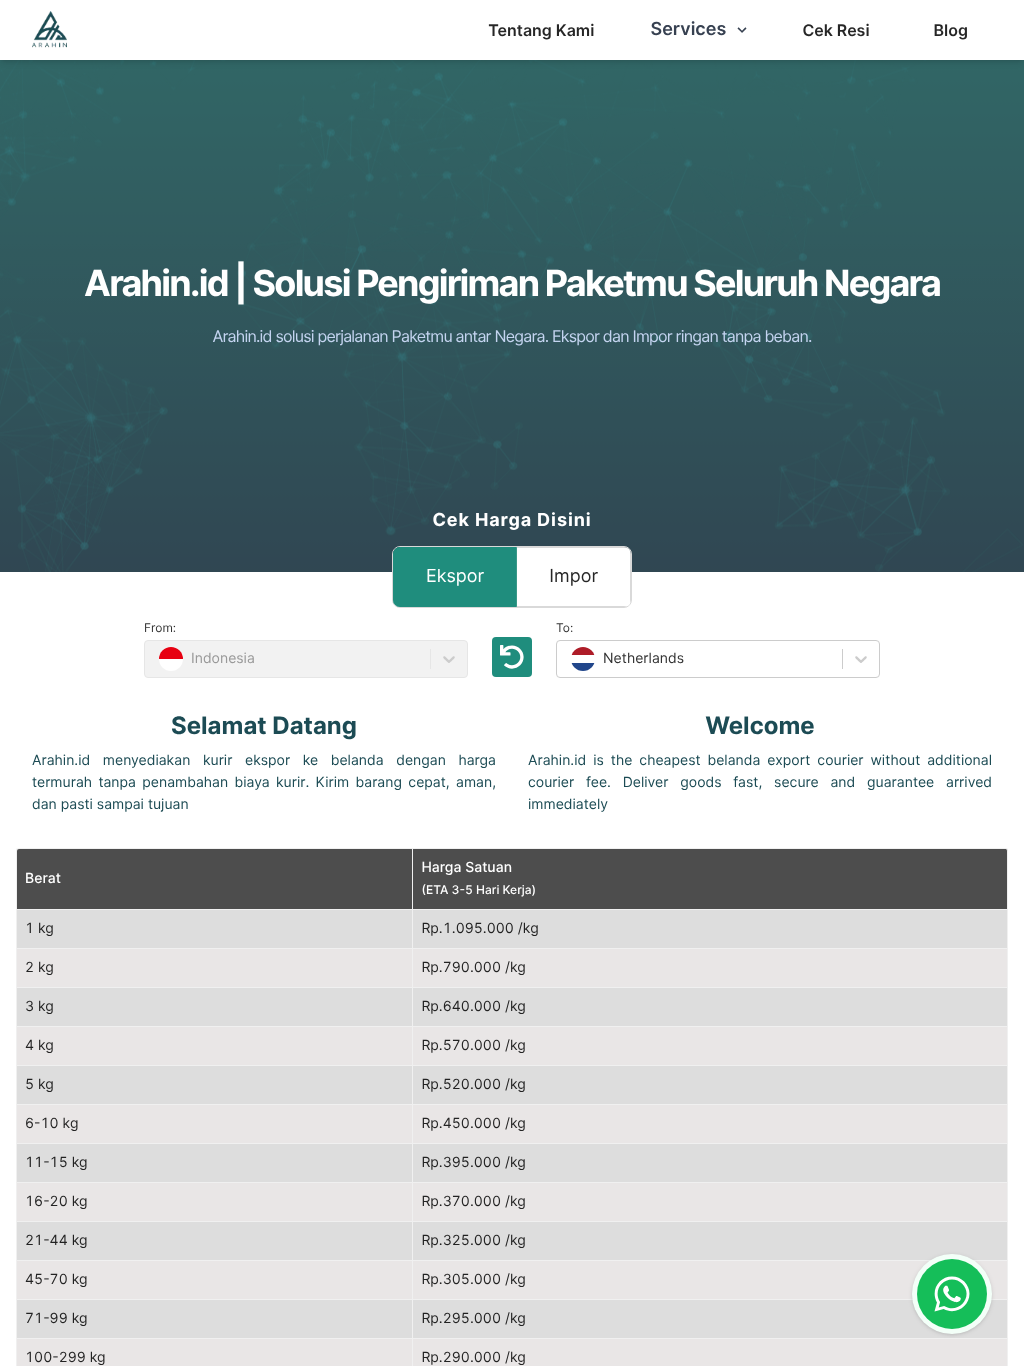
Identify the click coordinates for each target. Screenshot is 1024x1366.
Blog (951, 30)
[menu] (541, 30)
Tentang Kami (541, 30)
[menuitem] (541, 30)
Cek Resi (835, 30)
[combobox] (569, 659)
